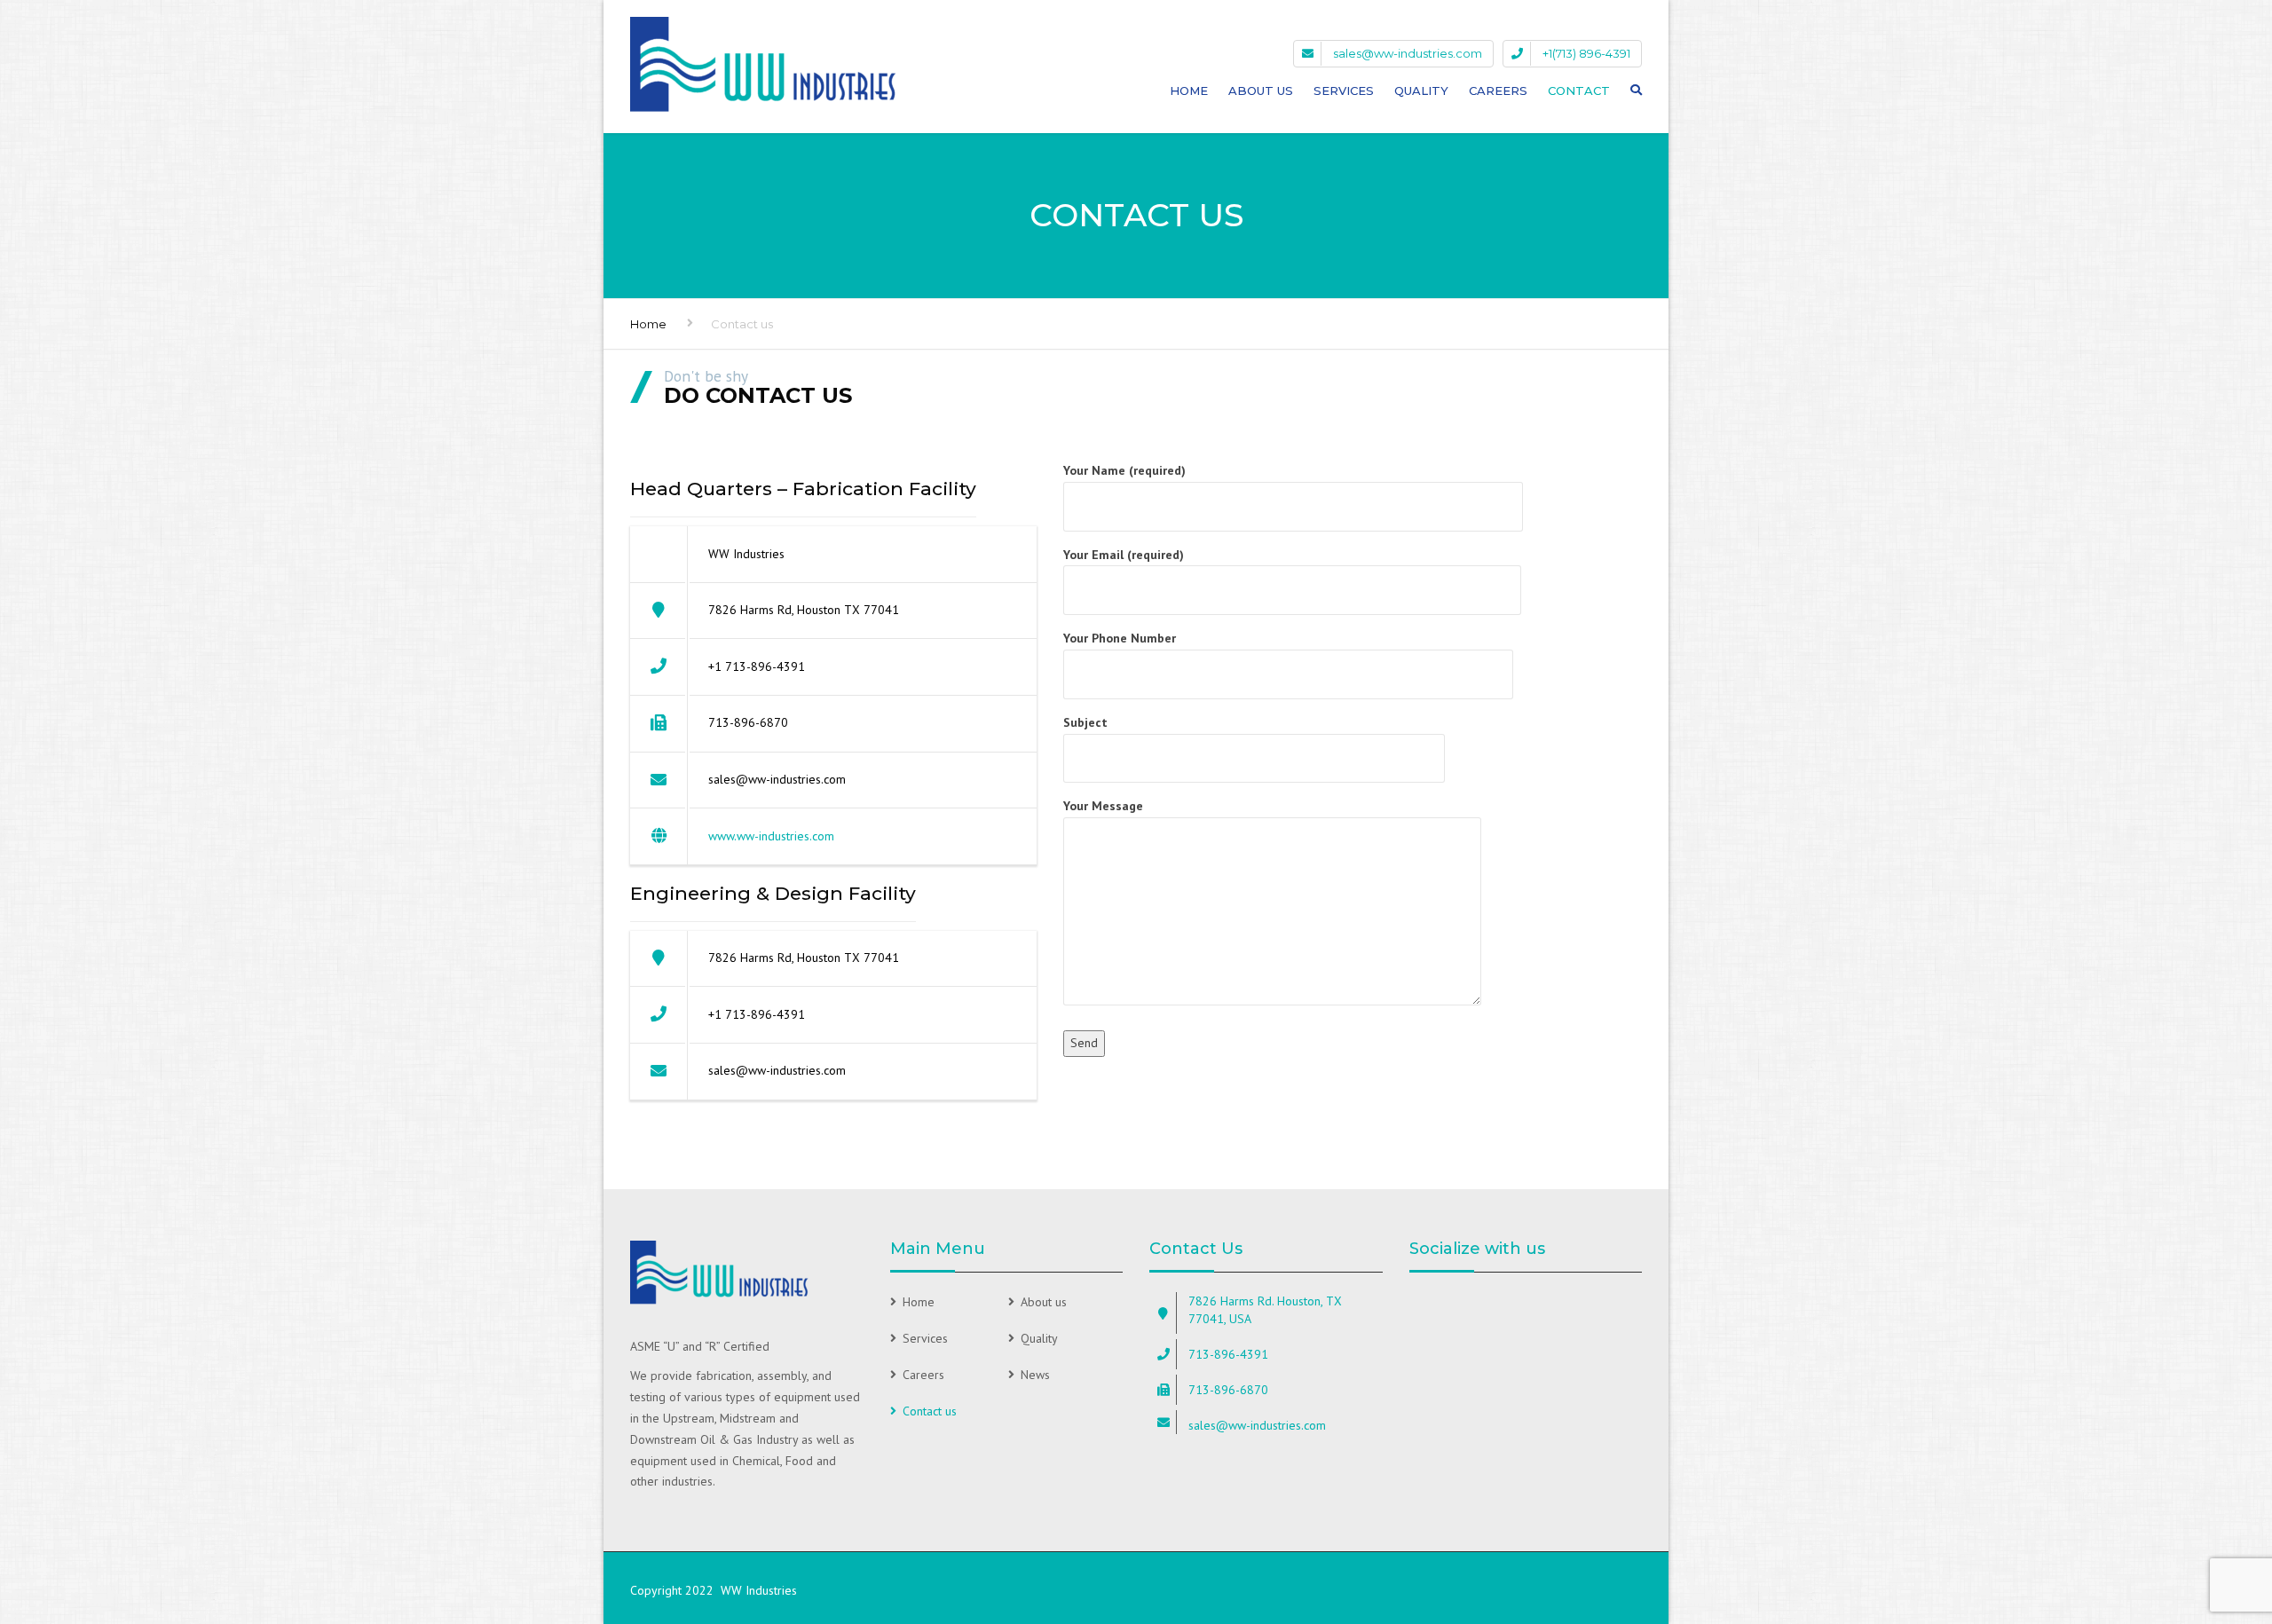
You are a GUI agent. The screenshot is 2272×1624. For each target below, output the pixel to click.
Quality (1421, 91)
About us (1044, 1302)
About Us (1261, 91)
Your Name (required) (1124, 470)
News (1035, 1375)
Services (1344, 91)
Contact (1579, 91)
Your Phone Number (1120, 638)
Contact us (930, 1411)
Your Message (1103, 806)
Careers (1498, 91)
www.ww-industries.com (771, 836)
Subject (1085, 722)
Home (1189, 91)
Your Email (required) (1124, 555)
